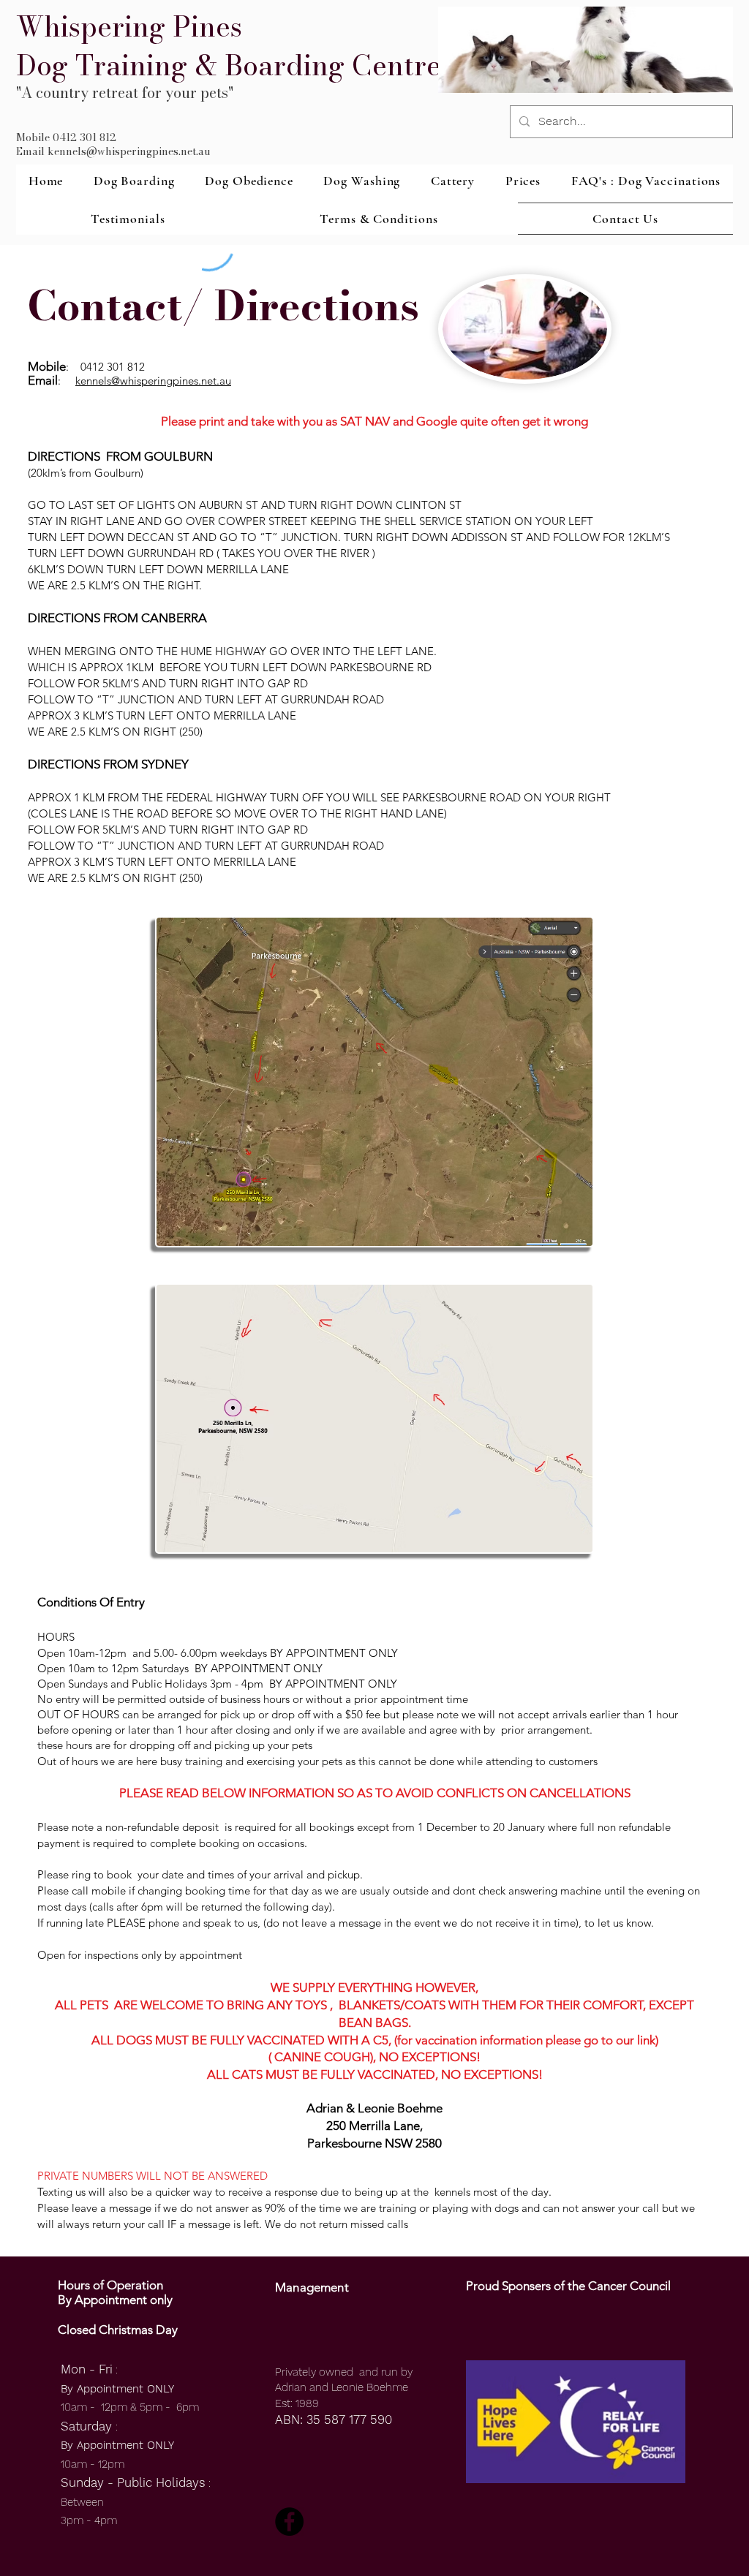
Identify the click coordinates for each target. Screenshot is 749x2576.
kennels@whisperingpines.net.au (153, 381)
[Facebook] (289, 2522)
